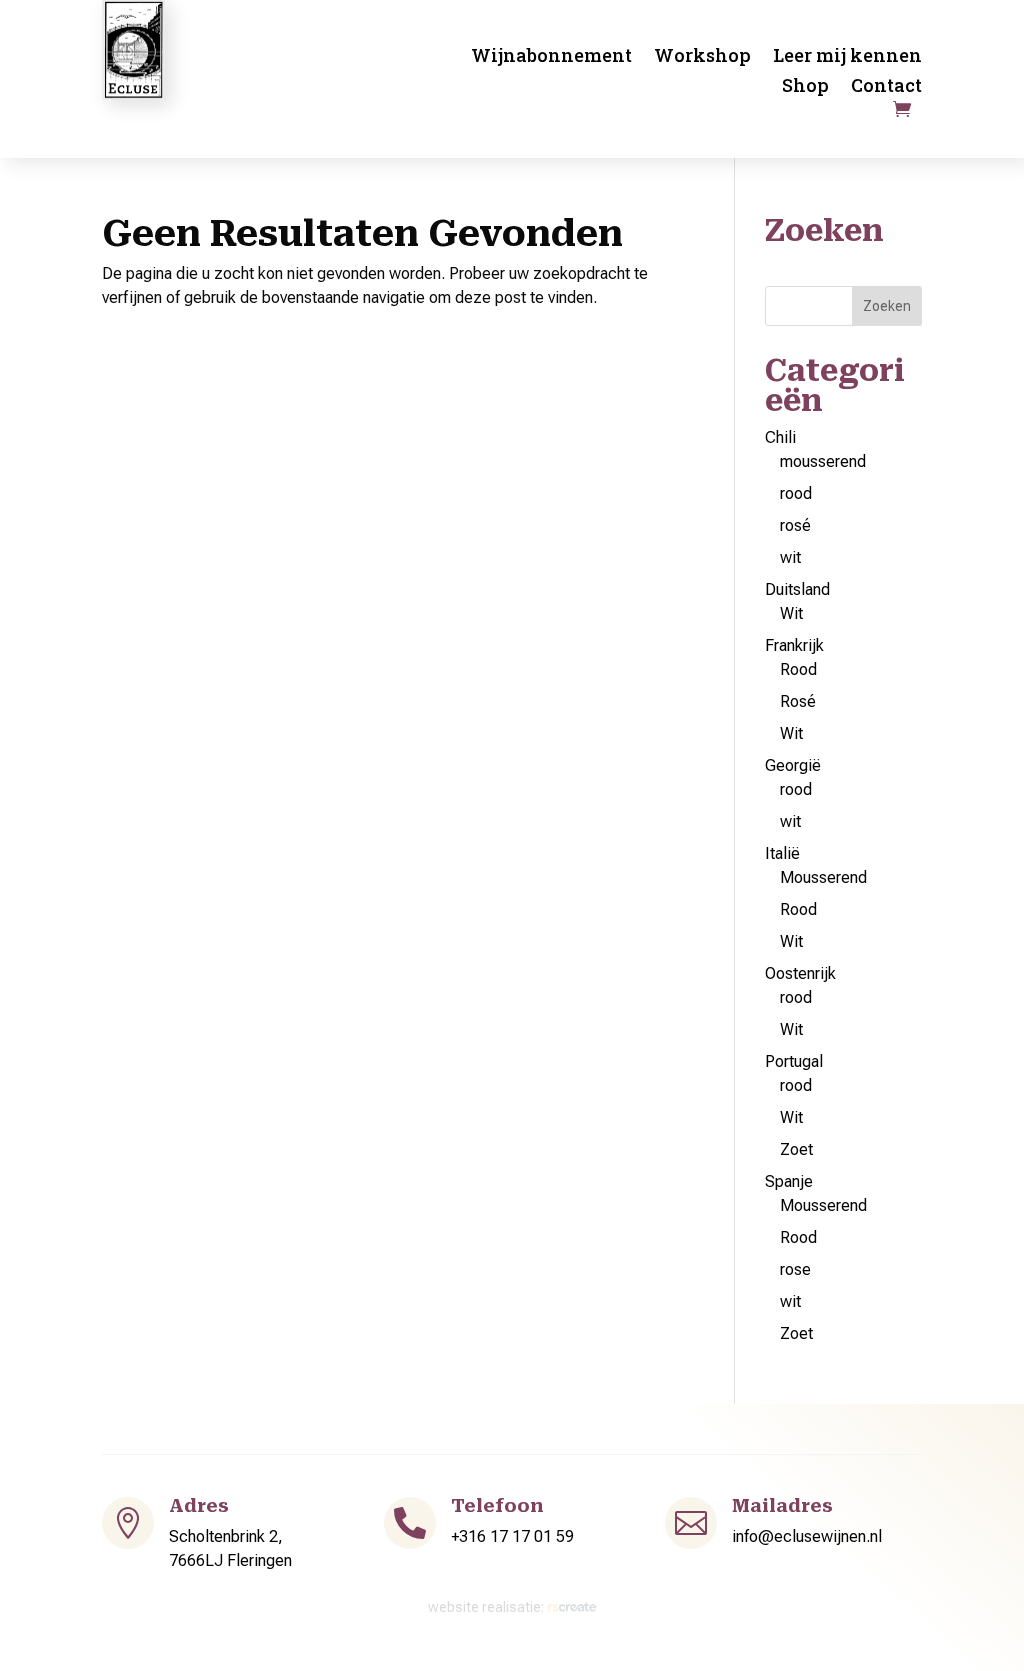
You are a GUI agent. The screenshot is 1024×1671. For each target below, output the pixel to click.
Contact (886, 87)
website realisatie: (487, 1607)
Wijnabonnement (551, 57)
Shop (805, 87)
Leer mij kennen (847, 57)
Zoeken (887, 306)
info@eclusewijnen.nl (807, 1536)
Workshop (702, 57)
